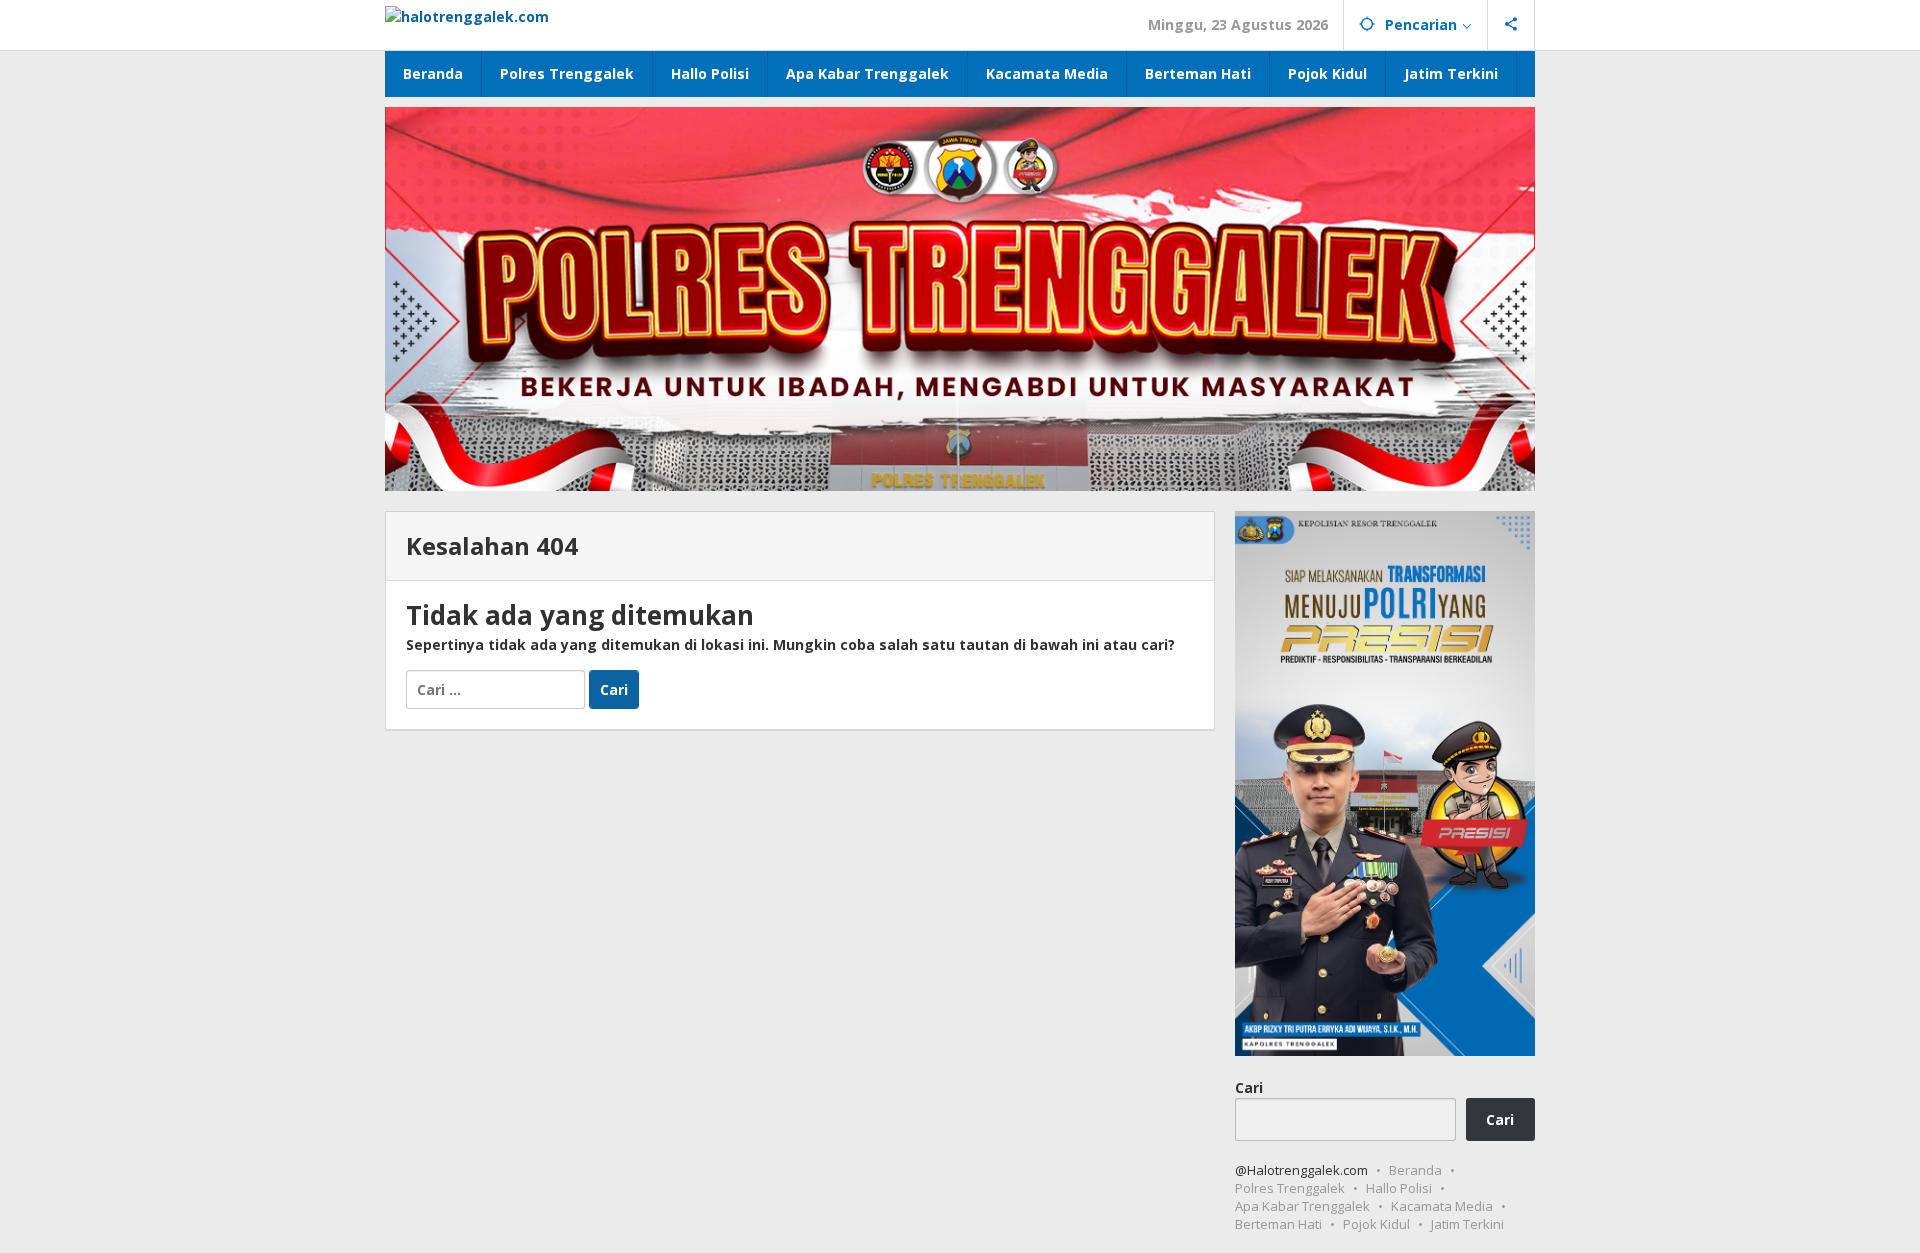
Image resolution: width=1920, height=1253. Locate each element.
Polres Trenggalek (1290, 1188)
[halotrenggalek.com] (467, 14)
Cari (1249, 1086)
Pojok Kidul (1376, 1224)
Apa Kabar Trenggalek (1302, 1206)
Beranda (1415, 1170)
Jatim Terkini (1467, 1224)
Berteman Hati (1278, 1224)
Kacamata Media (1442, 1206)
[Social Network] (1511, 25)
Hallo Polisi (1399, 1188)
